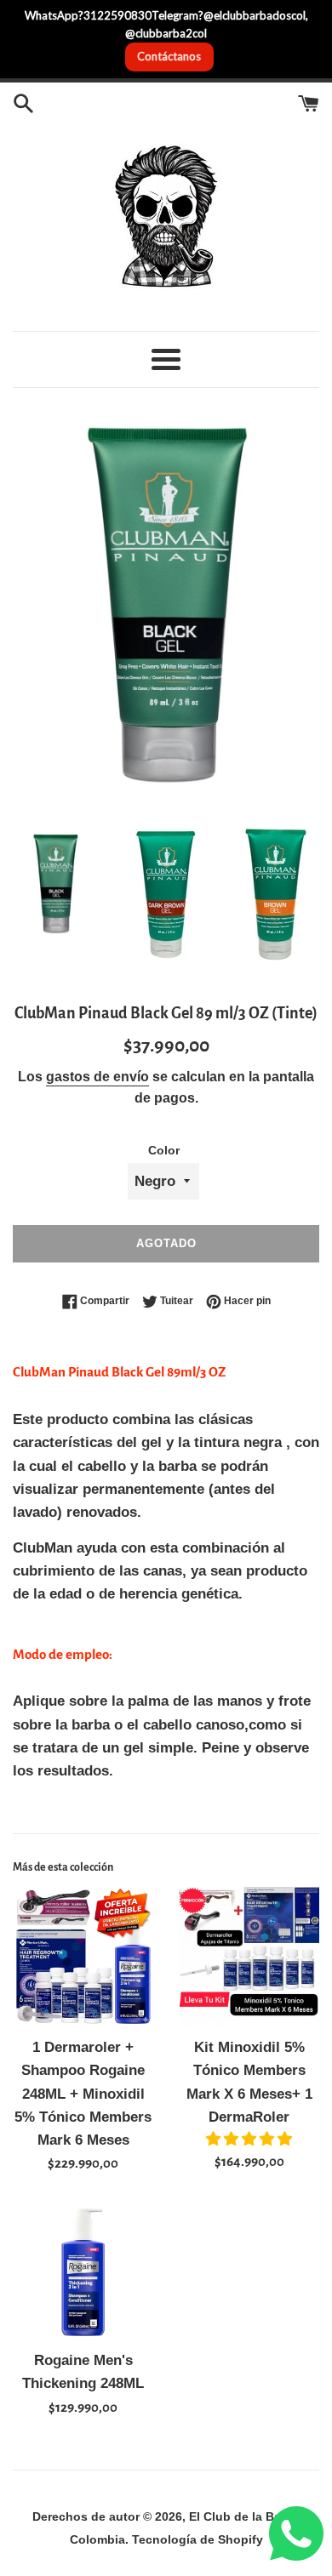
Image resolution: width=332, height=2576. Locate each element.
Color (164, 1151)
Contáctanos (169, 56)
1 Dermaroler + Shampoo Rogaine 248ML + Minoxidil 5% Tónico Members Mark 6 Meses (83, 2094)
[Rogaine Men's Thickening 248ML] (83, 2270)
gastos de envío (97, 1077)
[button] (249, 2139)
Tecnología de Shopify (197, 2540)
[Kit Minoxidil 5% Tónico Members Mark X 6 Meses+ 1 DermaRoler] (249, 1957)
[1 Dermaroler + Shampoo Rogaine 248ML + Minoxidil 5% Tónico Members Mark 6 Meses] (83, 1957)
